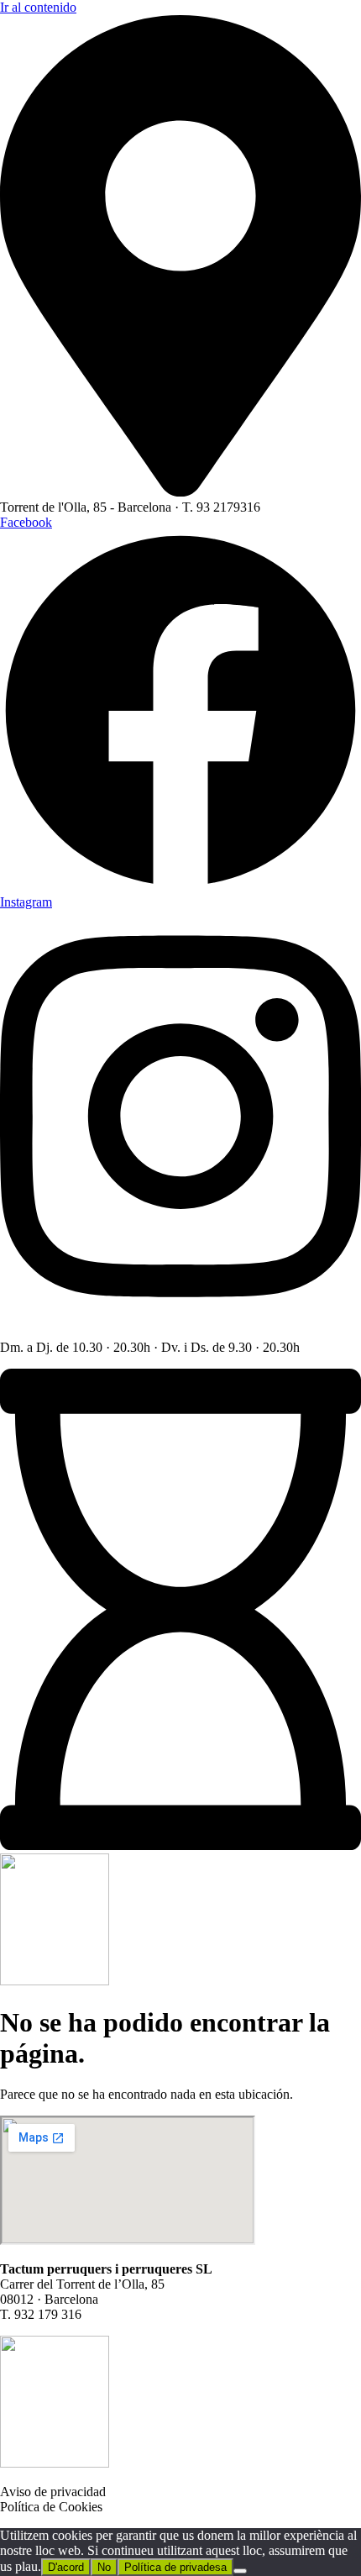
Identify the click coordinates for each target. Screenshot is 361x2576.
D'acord (66, 2567)
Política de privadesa (175, 2567)
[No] (240, 2571)
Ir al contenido (38, 7)
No (104, 2567)
